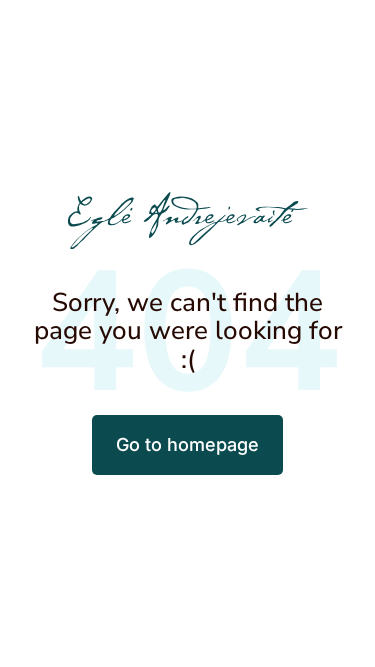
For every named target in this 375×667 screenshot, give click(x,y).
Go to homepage (187, 444)
